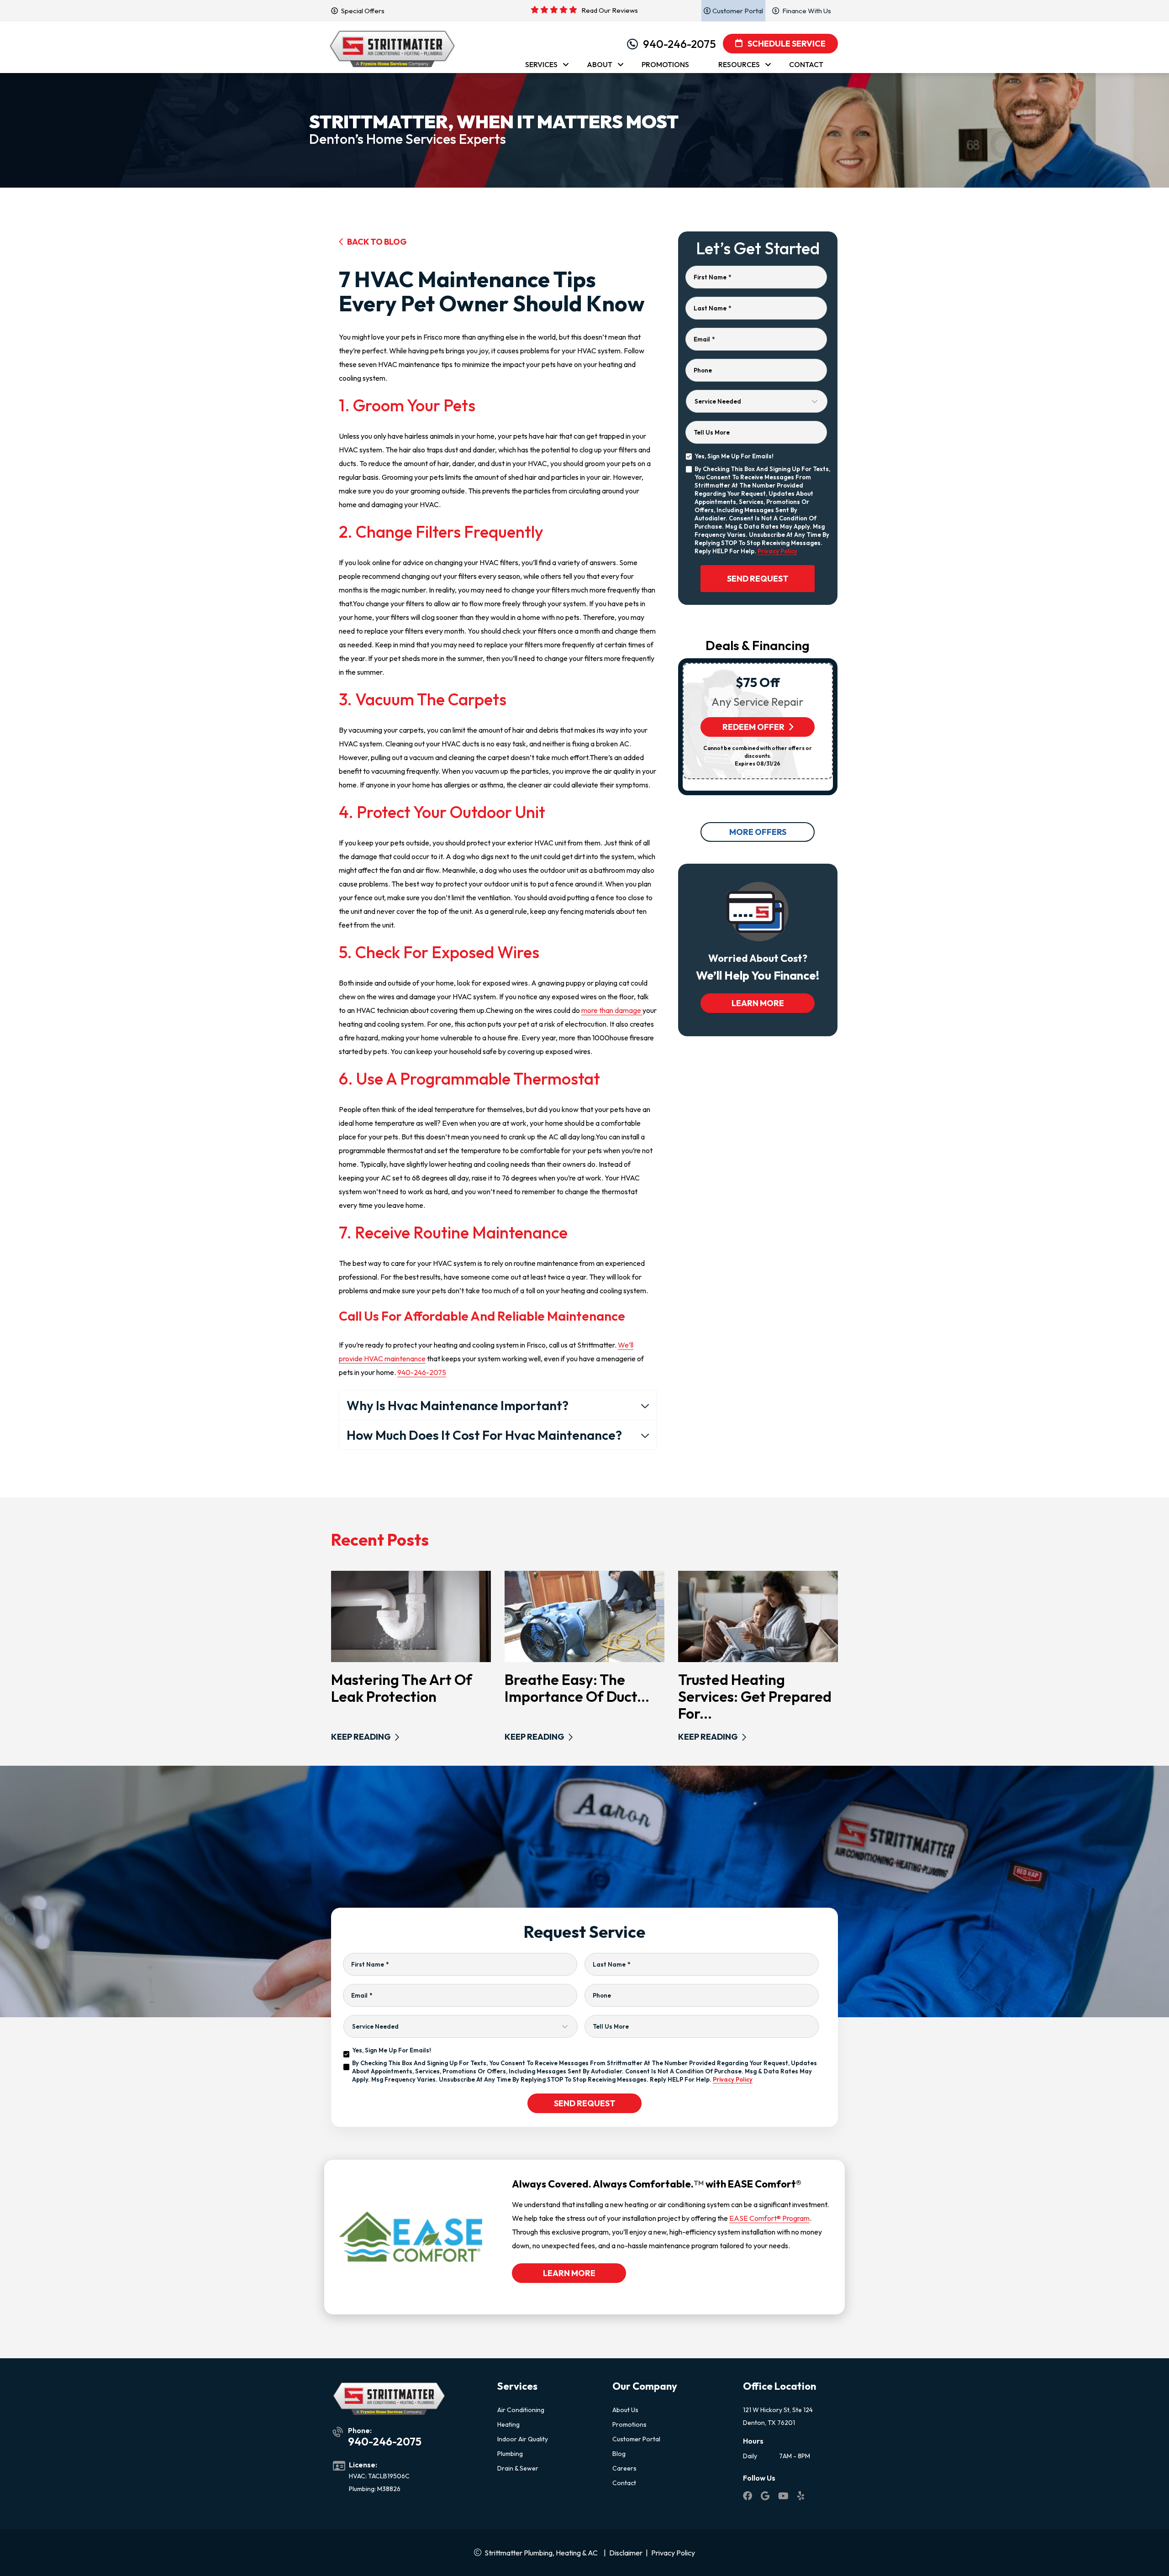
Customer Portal (636, 2439)
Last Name (712, 308)
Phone (703, 370)
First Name (712, 277)
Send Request (758, 579)
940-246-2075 (679, 44)
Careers (624, 2468)
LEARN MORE (758, 1003)
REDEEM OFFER (753, 727)
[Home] (392, 44)
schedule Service (786, 44)
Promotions (629, 2424)
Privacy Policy (777, 551)
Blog (619, 2454)
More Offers (758, 832)
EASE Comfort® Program (769, 2218)
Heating (508, 2424)
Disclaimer (626, 2553)
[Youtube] (784, 2497)
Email (704, 339)
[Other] (766, 2497)
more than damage (612, 1010)
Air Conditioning (521, 2410)
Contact (624, 2483)
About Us (625, 2410)
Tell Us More (712, 432)
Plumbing (510, 2454)
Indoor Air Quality (523, 2439)
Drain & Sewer (518, 2468)
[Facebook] (748, 2497)
